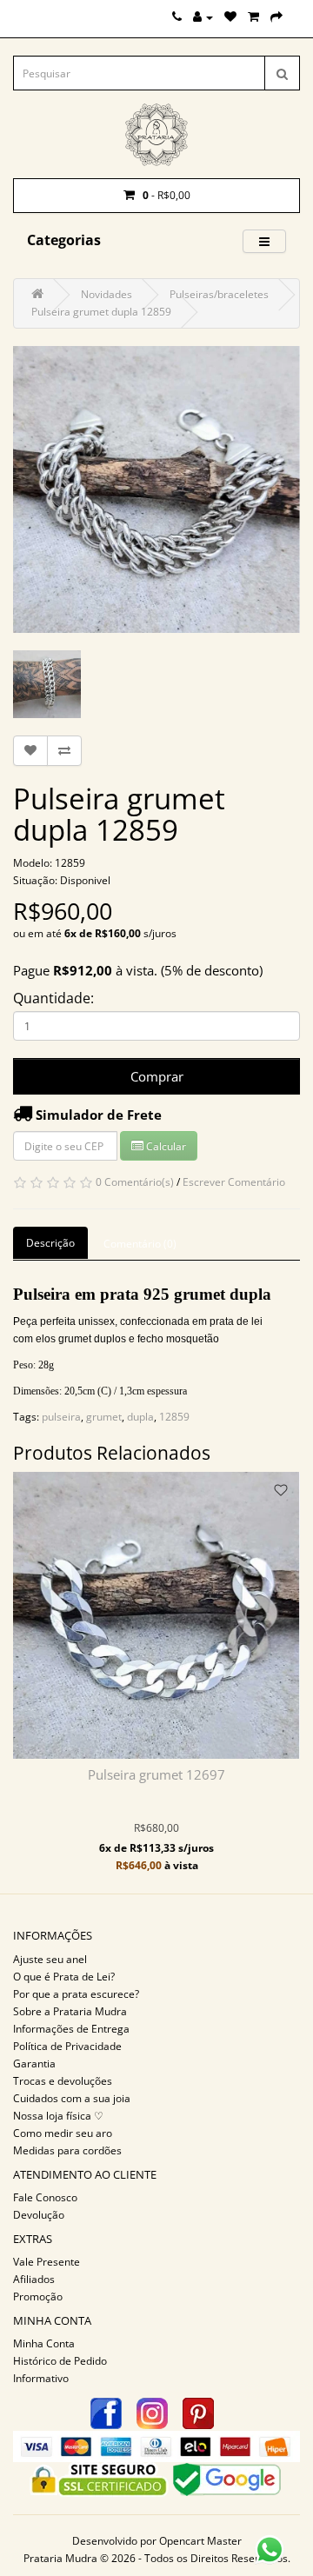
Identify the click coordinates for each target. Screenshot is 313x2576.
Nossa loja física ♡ (58, 2116)
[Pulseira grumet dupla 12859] (156, 489)
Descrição (50, 1243)
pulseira (61, 1417)
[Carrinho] (253, 17)
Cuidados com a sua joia (72, 2098)
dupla (140, 1417)
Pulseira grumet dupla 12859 (101, 312)
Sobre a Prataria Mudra (70, 2011)
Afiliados (34, 2279)
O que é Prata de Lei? (64, 1977)
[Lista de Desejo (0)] (230, 17)
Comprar (157, 1076)
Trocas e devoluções (63, 2081)
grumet (104, 1417)
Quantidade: (53, 998)
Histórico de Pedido (60, 2361)
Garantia (34, 2063)
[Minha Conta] (203, 17)
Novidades (107, 294)
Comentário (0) (140, 1244)
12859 (174, 1417)
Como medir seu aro (63, 2133)
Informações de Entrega (71, 2029)
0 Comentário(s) (135, 1182)
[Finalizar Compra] (276, 17)
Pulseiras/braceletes (219, 294)
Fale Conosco (45, 2197)
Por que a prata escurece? (76, 1994)
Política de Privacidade (67, 2046)
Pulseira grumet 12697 (156, 1774)
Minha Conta (44, 2343)
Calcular (165, 1146)
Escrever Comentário (234, 1182)
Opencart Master (200, 2541)
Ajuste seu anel (50, 1959)
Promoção (38, 2296)
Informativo (41, 2378)
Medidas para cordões (67, 2150)
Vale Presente (47, 2262)
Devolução (39, 2215)
